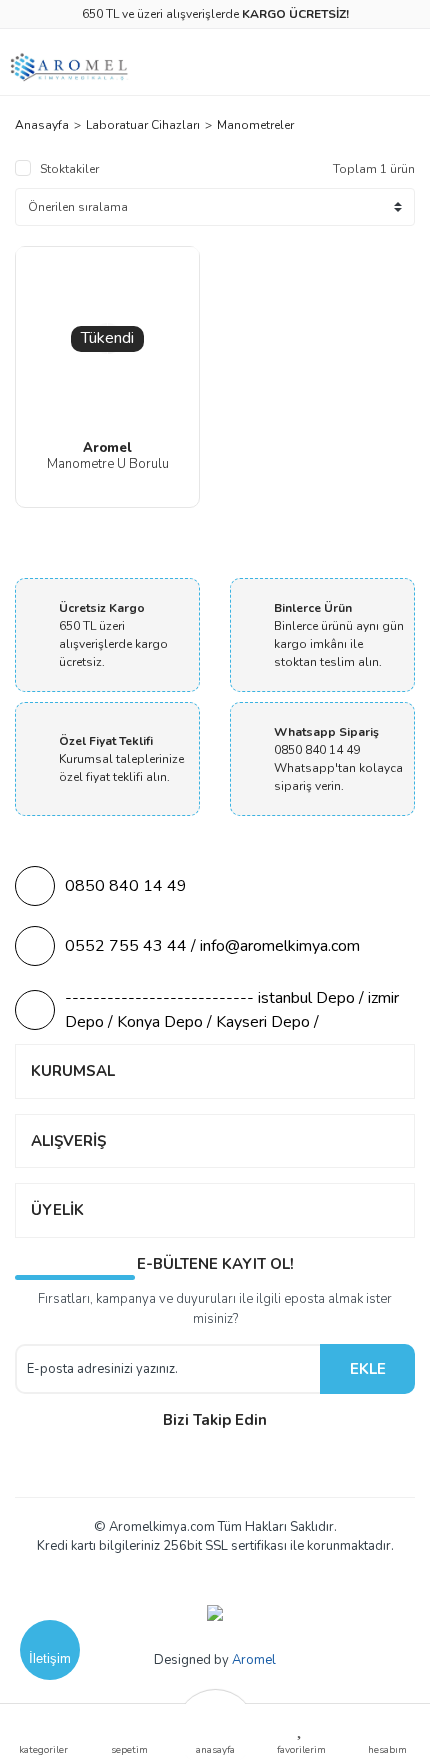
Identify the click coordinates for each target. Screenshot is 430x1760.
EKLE (368, 1369)
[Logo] (70, 67)
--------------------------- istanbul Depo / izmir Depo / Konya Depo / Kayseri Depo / (232, 1010)
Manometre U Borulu (108, 464)
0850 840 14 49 (126, 886)
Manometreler (255, 125)
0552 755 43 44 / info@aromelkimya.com (212, 946)
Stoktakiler (69, 169)
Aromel (254, 1660)
